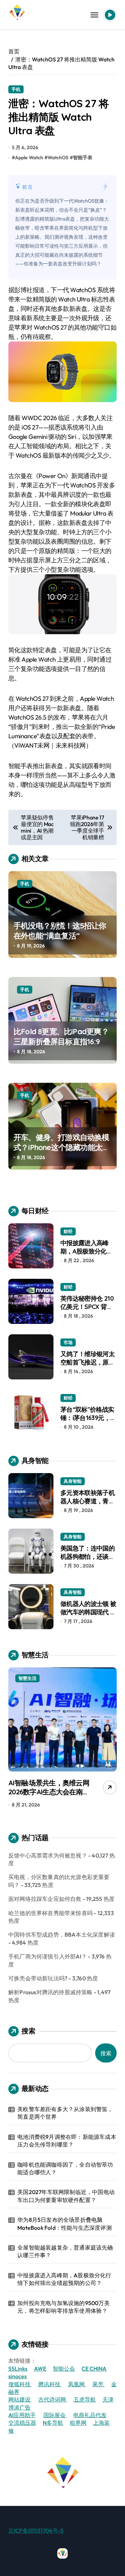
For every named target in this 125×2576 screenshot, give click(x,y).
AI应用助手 (22, 2415)
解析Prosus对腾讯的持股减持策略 (51, 1992)
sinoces (18, 2376)
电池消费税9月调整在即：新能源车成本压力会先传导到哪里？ (67, 2141)
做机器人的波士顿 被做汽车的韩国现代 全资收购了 (88, 1612)
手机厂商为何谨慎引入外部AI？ (48, 1956)
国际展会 (55, 2415)
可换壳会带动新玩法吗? (38, 1978)
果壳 (98, 2384)
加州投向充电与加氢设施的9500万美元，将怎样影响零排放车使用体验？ (64, 2307)
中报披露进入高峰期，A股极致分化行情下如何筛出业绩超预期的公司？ (87, 1255)
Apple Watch (29, 158)
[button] (110, 1739)
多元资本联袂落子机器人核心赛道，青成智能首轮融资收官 (87, 1501)
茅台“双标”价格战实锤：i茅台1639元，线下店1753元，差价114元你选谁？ (88, 1422)
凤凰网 (77, 2384)
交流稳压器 (22, 2423)
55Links (18, 2369)
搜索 (28, 2031)
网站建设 (20, 2399)
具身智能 (73, 1481)
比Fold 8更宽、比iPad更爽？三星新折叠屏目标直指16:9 (61, 1036)
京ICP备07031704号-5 (36, 2531)
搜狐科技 (20, 2384)
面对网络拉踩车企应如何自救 (45, 1899)
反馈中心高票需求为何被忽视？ (48, 1855)
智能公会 (64, 2369)
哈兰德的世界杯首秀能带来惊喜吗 (51, 1913)
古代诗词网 (53, 2399)
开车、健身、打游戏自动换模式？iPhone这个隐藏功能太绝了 (62, 1147)
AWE (40, 2369)
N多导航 (53, 2423)
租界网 (78, 2423)
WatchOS (58, 158)
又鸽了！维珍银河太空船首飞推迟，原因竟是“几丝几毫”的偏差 (87, 1366)
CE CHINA (94, 2369)
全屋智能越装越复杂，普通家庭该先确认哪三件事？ (65, 2251)
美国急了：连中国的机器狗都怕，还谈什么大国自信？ (87, 1556)
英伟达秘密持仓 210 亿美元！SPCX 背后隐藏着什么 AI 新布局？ (87, 1311)
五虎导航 (85, 2399)
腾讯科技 (50, 2384)
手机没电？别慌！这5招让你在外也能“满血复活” (60, 931)
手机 (16, 89)
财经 (68, 1231)
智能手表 (83, 158)
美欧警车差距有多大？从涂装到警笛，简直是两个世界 (65, 2113)
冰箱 (76, 1678)
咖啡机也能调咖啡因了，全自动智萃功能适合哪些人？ (65, 2168)
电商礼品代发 (90, 2415)
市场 (68, 1342)
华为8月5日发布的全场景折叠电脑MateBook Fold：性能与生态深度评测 (65, 2224)
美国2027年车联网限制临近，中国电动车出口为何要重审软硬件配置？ (66, 2196)
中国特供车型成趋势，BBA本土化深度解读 (62, 1935)
